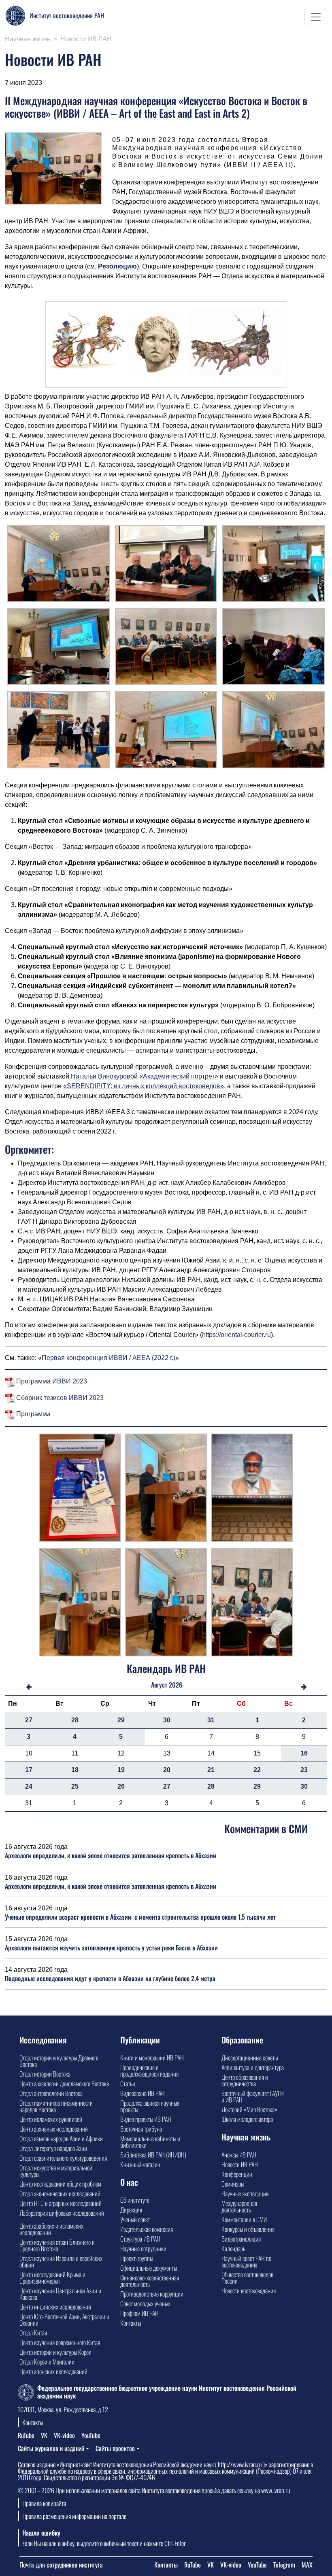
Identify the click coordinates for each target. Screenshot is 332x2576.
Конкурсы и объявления (248, 2229)
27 (29, 1720)
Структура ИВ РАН (140, 2239)
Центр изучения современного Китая (60, 2342)
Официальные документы (149, 2268)
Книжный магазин (140, 2164)
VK (44, 2435)
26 (121, 1786)
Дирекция (131, 2210)
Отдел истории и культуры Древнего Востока (59, 2061)
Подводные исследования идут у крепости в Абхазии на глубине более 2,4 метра (110, 1978)
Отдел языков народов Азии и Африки (61, 2138)
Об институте (135, 2200)
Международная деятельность (239, 2206)
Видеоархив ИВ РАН (143, 2093)
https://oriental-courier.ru (236, 1335)
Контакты (131, 2323)
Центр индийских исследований (55, 2307)
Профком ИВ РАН (139, 2313)
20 (167, 1770)
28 (75, 1720)
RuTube (26, 2435)
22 (257, 1770)
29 (121, 1720)
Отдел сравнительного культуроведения (63, 2158)
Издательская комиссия (147, 2229)
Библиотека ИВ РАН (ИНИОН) (153, 2155)
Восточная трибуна (141, 2129)
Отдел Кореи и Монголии (47, 2362)
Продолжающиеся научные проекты (150, 2106)
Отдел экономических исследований (60, 2193)
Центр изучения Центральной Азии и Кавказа (60, 2294)
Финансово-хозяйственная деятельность (150, 2281)
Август (159, 1685)
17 (29, 1770)
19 (121, 1770)
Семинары (233, 2184)
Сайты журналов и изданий (51, 2448)
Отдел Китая (33, 2333)
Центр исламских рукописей (51, 2119)
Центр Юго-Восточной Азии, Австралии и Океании (64, 2320)
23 (304, 1770)
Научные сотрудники (143, 2248)
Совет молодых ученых (145, 2303)
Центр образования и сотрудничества (245, 2080)
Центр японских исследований (53, 2371)
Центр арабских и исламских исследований (51, 2229)
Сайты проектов (115, 2448)
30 (167, 1720)
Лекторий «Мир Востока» (249, 2109)
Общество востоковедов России (247, 2278)
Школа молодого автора (247, 2119)
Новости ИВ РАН (86, 39)
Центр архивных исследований (54, 2129)
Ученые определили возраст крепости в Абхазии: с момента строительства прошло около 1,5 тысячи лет (140, 1917)
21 (211, 1770)
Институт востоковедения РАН (67, 15)
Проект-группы (137, 2258)
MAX (307, 2565)
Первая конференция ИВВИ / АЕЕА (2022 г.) (109, 1358)
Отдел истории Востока (45, 2074)
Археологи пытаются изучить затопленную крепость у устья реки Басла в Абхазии (111, 1948)
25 (75, 1786)
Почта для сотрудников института (61, 2565)
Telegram (284, 2565)
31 (211, 1720)
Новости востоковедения (249, 2290)
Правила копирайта (44, 2503)
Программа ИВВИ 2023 (51, 1381)
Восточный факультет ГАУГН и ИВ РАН (253, 2096)
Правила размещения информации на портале (74, 2516)
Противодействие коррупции (152, 2294)
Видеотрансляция (241, 2239)
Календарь (233, 2248)
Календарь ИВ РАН (166, 1668)
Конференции (237, 2174)
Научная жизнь (28, 39)
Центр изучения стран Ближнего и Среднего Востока (57, 2245)
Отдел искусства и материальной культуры (56, 2171)
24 (29, 1786)
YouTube (91, 2435)
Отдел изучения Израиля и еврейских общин (61, 2261)
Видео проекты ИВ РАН (146, 2119)
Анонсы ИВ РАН (239, 2155)
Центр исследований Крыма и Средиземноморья (52, 2278)
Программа (33, 1414)
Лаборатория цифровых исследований (62, 2213)
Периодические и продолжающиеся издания (149, 2071)
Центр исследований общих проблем (60, 2184)
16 (304, 1753)
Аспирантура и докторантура (253, 2067)
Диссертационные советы (250, 2058)
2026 (176, 1685)
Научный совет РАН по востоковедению (246, 2261)
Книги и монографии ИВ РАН (152, 2058)
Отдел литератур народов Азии (53, 2148)
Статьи (128, 2083)
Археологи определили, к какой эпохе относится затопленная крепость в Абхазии (111, 1855)
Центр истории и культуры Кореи (55, 2352)
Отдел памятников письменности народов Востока (56, 2106)
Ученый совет (135, 2219)
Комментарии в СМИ (244, 2219)
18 (75, 1770)
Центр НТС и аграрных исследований (61, 2203)
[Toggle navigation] (316, 17)
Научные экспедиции (245, 2193)
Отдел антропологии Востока (51, 2093)
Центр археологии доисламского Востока (64, 2083)
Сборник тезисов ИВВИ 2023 (59, 1398)
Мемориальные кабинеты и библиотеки (150, 2142)
